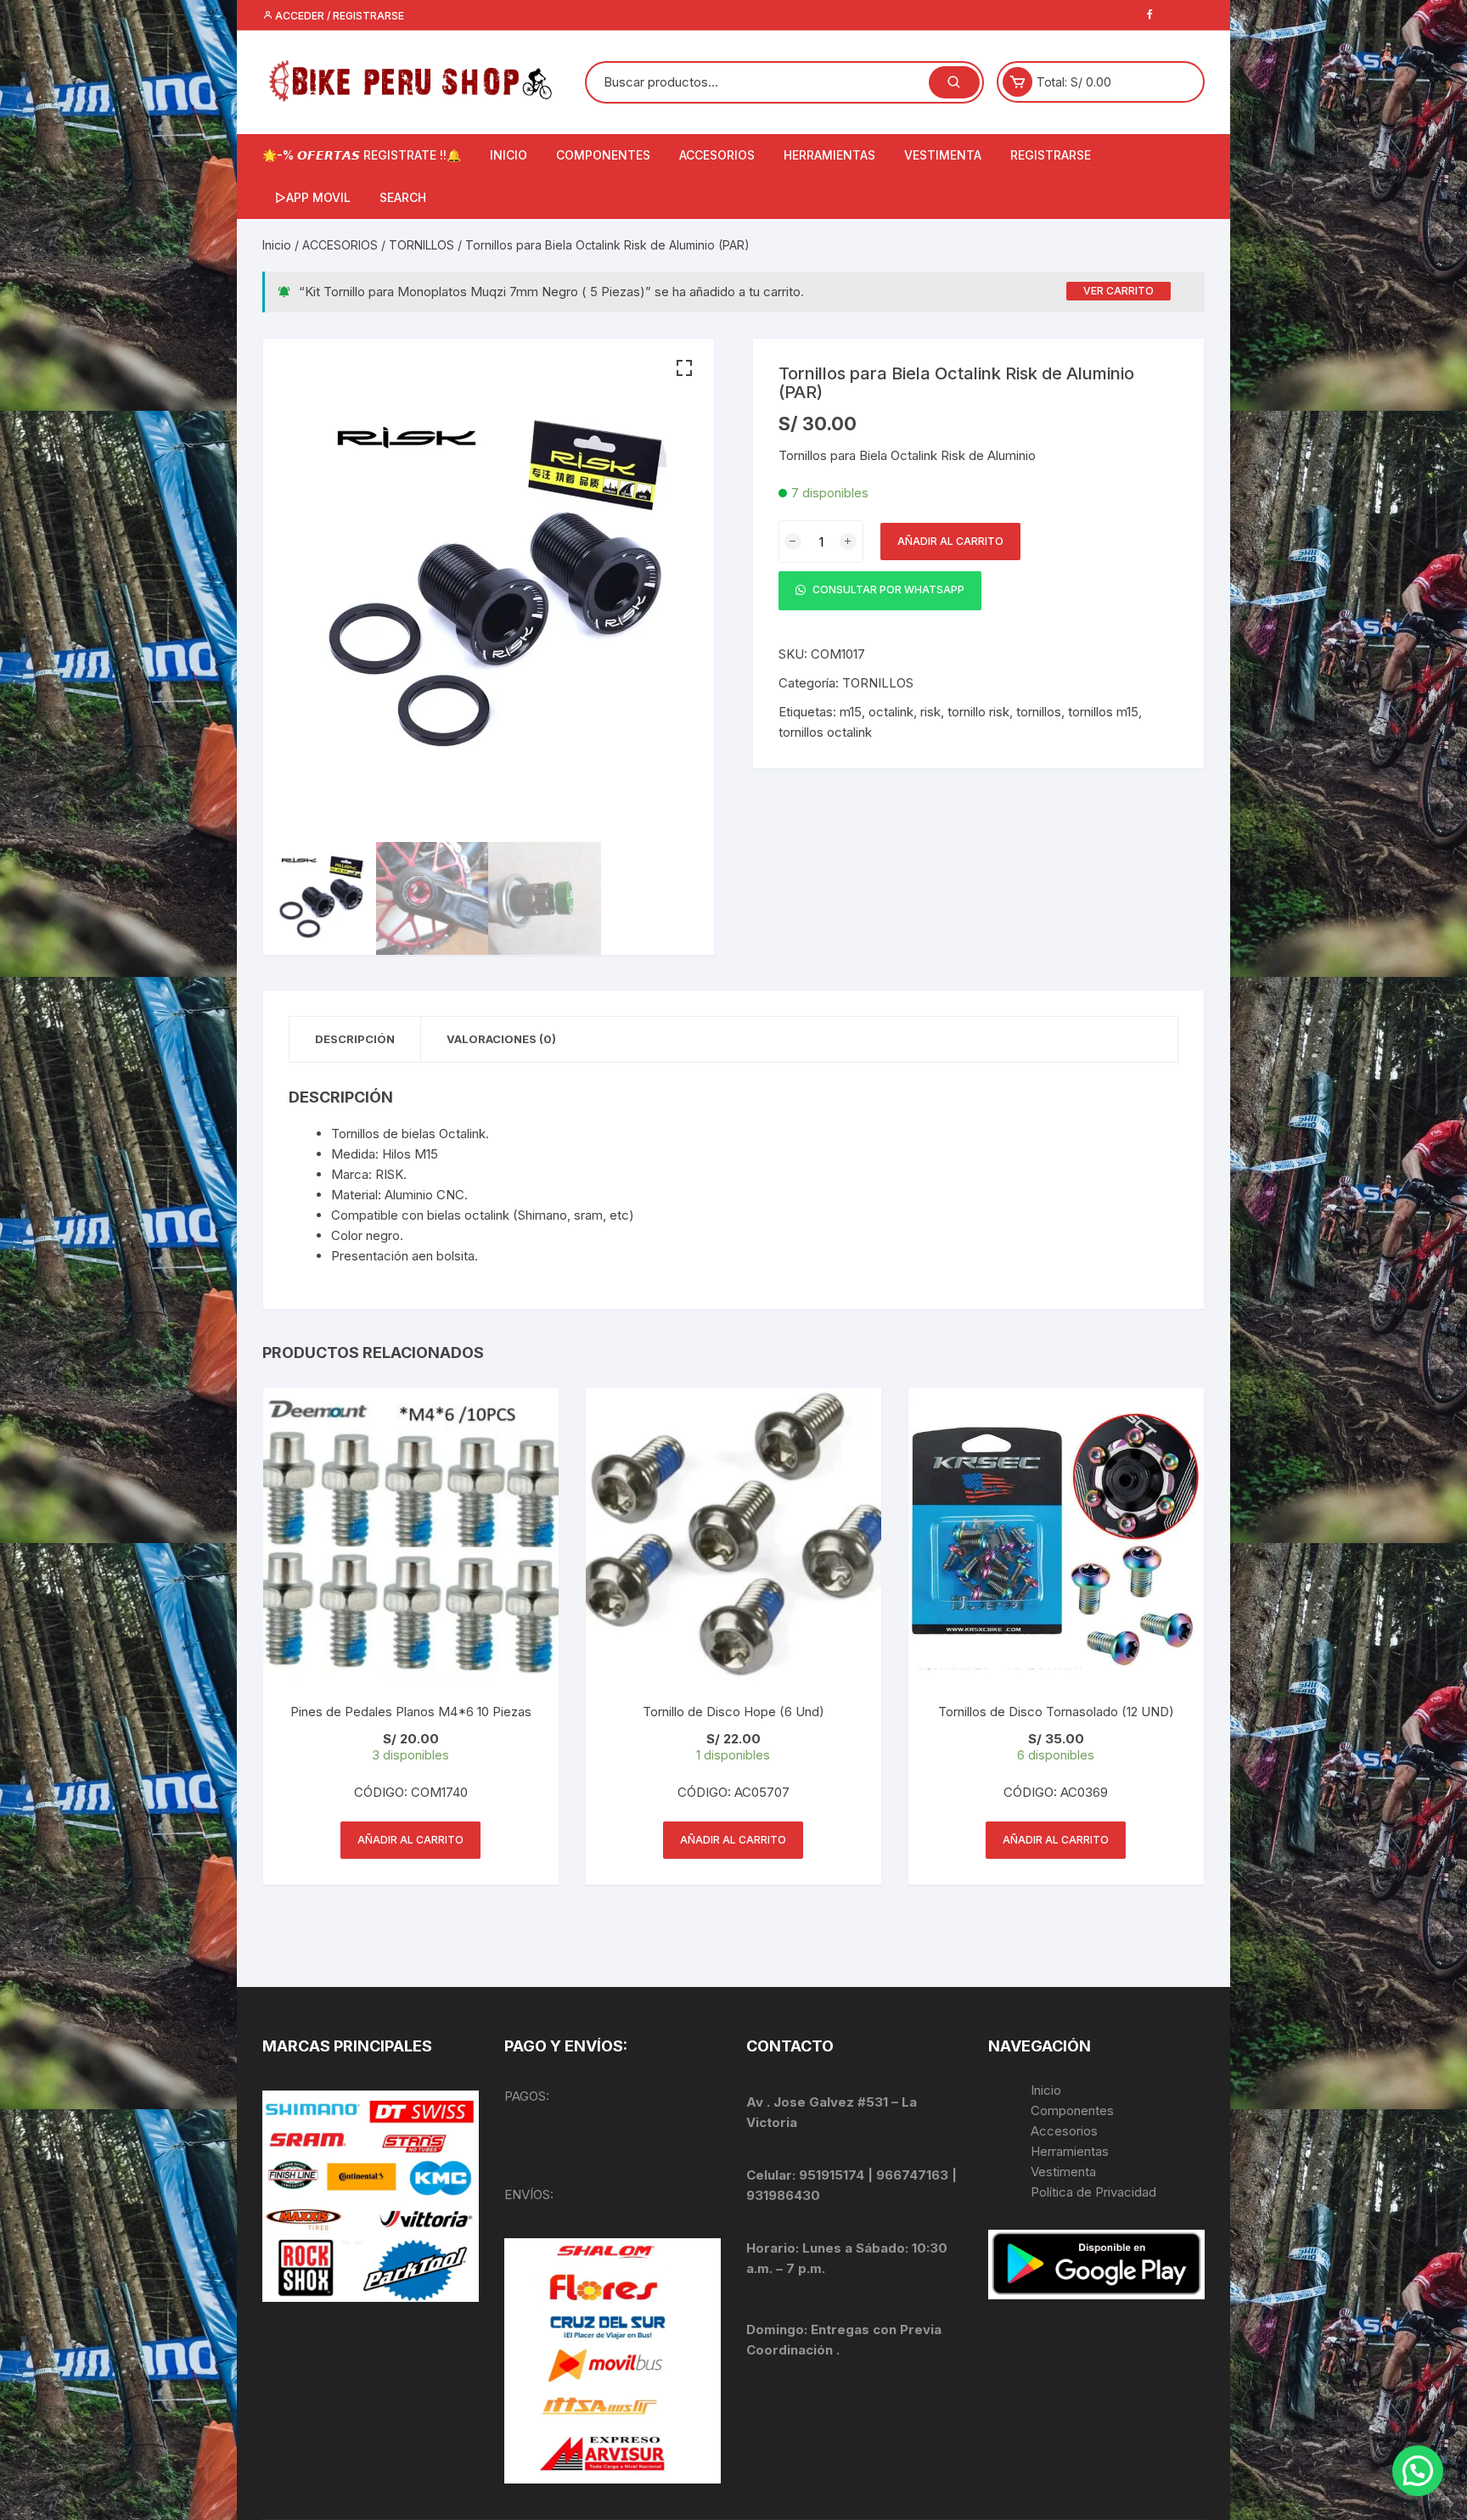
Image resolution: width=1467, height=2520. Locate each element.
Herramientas (1071, 2151)
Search (403, 197)
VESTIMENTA (943, 155)
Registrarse (1051, 155)
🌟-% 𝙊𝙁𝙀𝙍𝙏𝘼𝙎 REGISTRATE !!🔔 (362, 155)
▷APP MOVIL (313, 197)
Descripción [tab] (355, 1039)
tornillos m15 (1103, 712)
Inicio (277, 245)
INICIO (509, 155)
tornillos (1039, 712)
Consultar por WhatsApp (887, 590)
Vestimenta (1063, 2172)
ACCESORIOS (717, 155)
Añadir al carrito (950, 541)
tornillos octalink (825, 732)
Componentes (1072, 2110)
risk (930, 712)
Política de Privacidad (1093, 2192)
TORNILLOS (422, 245)
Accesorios (1064, 2131)
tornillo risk (978, 712)
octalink (891, 712)
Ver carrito (1119, 291)
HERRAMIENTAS (829, 155)
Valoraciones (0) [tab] (501, 1039)
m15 (851, 712)
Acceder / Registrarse (338, 16)
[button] (684, 368)
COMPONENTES (603, 155)
